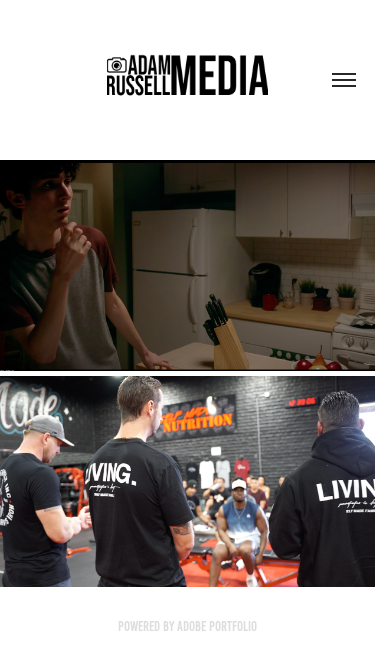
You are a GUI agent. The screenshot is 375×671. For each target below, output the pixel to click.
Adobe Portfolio (217, 626)
